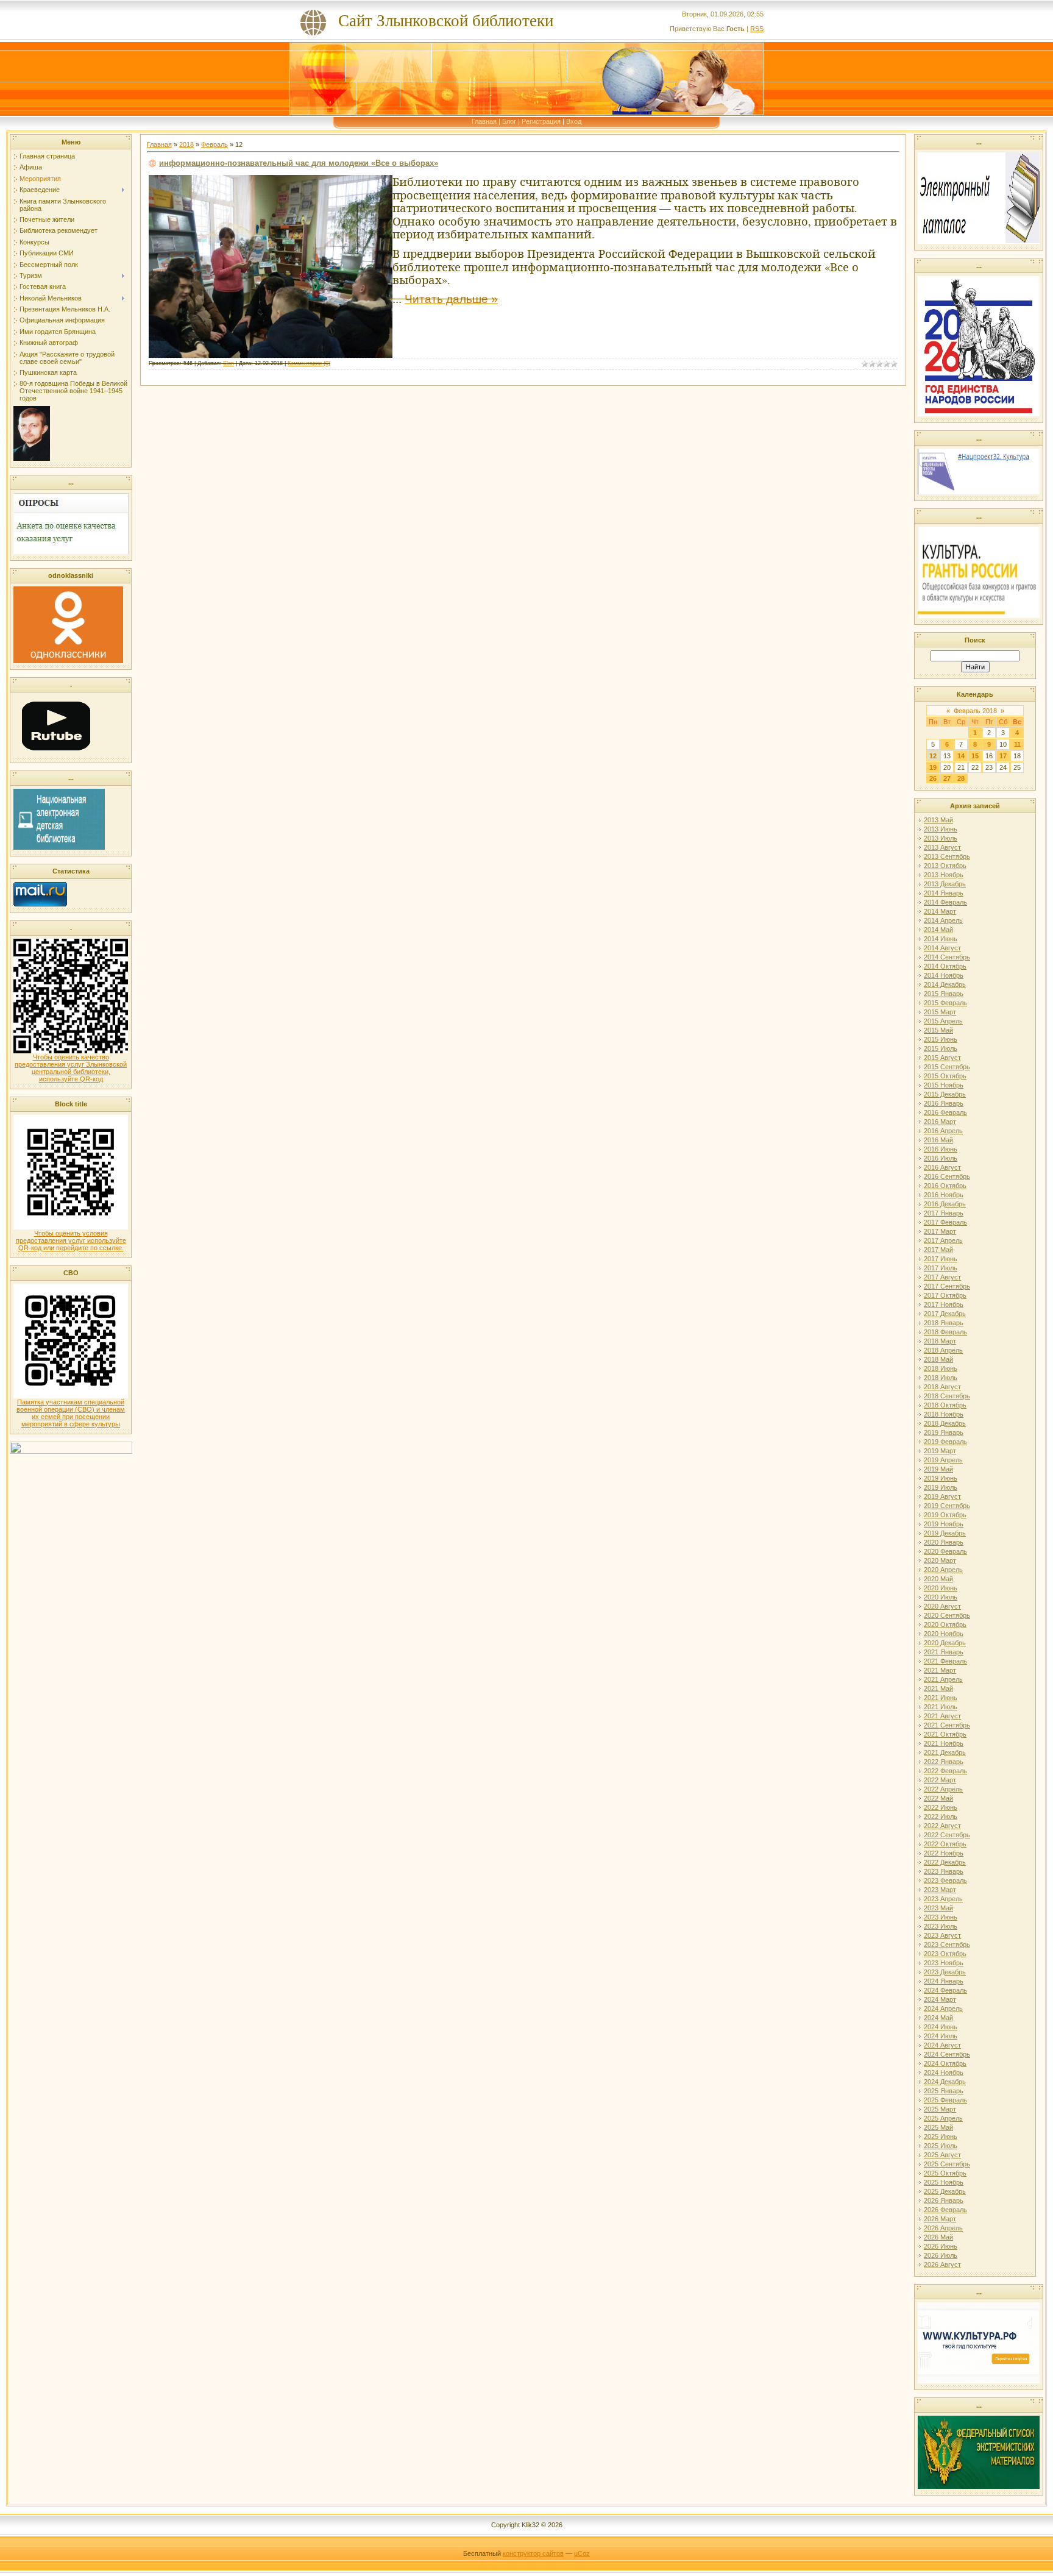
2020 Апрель (943, 1570)
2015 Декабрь (945, 1094)
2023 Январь (944, 1871)
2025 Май (938, 2127)
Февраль (214, 144)
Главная (484, 121)
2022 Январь (944, 1762)
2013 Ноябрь (944, 875)
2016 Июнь (941, 1149)
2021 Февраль (945, 1661)
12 (933, 756)
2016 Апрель (943, 1131)
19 (933, 767)
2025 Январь (944, 2091)
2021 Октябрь (945, 1734)
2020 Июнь (941, 1588)
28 (961, 778)
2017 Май (938, 1250)
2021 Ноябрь (944, 1743)
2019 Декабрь (945, 1533)
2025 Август (942, 2155)
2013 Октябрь (945, 866)
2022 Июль (941, 1816)
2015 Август (942, 1058)
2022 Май (938, 1798)
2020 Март (940, 1560)
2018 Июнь (941, 1368)
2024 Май (938, 2018)
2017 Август (942, 1277)
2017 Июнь (941, 1259)
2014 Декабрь (945, 984)
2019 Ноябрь (944, 1524)
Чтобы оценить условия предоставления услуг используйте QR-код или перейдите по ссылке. (71, 1240)
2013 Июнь (941, 829)
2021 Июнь (941, 1698)
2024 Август (942, 2045)
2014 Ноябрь (944, 975)
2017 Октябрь (945, 1295)
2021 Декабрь (945, 1752)
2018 (186, 144)
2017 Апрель (943, 1240)
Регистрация (541, 121)
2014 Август (942, 948)
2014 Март (940, 911)
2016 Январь (944, 1103)
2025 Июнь (941, 2137)
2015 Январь (944, 994)
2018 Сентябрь (947, 1396)
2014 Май (938, 930)
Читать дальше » (451, 299)
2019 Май (938, 1469)
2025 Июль (941, 2146)
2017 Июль (941, 1268)
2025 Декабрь (945, 2191)
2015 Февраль (945, 1003)
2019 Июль (941, 1487)
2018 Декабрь (945, 1423)
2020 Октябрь (945, 1624)
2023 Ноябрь (944, 1963)
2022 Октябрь (945, 1844)
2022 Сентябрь (947, 1835)
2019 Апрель (943, 1460)
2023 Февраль (945, 1880)
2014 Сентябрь (947, 957)
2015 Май (938, 1030)
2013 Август (942, 847)
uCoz (582, 2553)
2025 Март (940, 2109)
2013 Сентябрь (947, 856)
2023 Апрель (943, 1899)
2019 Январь (944, 1432)
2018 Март (940, 1341)
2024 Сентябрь (947, 2054)
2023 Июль (941, 1926)
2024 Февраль (945, 1990)
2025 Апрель (943, 2118)
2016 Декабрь (945, 1204)
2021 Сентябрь (947, 1725)
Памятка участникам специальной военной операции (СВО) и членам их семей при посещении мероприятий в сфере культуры (71, 1413)
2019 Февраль (945, 1442)
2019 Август (942, 1496)
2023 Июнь (941, 1917)
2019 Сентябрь (947, 1506)
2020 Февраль (945, 1551)
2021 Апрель (943, 1679)
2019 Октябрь (945, 1515)
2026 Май (938, 2237)
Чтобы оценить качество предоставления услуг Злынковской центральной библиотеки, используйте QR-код (71, 1068)
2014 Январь (944, 893)
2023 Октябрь (945, 1954)
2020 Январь (944, 1542)
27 (947, 778)
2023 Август (942, 1935)
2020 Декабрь (945, 1643)
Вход (574, 121)
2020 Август (942, 1606)
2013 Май (938, 820)
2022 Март (940, 1780)
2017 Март (940, 1231)
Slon (229, 363)
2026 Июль (941, 2255)
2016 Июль (941, 1158)
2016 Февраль (945, 1112)
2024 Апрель (943, 2008)
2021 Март (940, 1670)
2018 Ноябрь (944, 1414)
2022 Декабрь (945, 1862)
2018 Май (938, 1359)
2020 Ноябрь (944, 1634)
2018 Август (942, 1387)
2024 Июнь (941, 2027)
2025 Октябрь (945, 2173)
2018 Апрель (943, 1350)
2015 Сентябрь (947, 1067)
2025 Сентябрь (947, 2164)
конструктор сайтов (533, 2553)
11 (1017, 744)
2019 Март (940, 1451)
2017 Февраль (945, 1222)
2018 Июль (941, 1378)
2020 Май (938, 1579)
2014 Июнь (941, 939)
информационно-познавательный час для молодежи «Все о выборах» (299, 163)
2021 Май (938, 1688)
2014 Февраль (945, 902)
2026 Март (940, 2219)
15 (975, 756)
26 (933, 778)
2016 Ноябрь (944, 1195)
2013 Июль (941, 838)
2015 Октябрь (945, 1076)
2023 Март (940, 1890)
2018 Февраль (945, 1332)
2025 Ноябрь (944, 2182)
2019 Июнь (941, 1478)
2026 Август (942, 2265)
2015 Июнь (941, 1039)
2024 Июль (941, 2036)
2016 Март (940, 1122)
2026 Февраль (945, 2210)
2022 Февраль (945, 1771)
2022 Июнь (941, 1807)
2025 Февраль (945, 2100)
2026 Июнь (941, 2246)
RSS (757, 29)
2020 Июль (941, 1597)
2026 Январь (944, 2201)
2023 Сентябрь (947, 1944)
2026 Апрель (943, 2228)
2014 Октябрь (945, 966)
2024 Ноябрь (944, 2073)
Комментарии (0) (309, 363)
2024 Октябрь (945, 2063)
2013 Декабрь (945, 884)
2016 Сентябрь (947, 1176)
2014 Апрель (943, 920)
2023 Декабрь (945, 1972)
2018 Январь (944, 1323)
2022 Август (942, 1826)
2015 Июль (941, 1048)
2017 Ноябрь (944, 1304)
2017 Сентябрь (947, 1286)
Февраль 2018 (975, 711)
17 (1003, 756)
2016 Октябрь (945, 1186)
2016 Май (938, 1140)
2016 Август (942, 1167)
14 (961, 756)
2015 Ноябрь (944, 1085)
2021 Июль (941, 1707)
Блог (509, 121)
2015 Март (940, 1012)
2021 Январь (944, 1652)
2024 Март (940, 1999)
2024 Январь (944, 1981)
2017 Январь (944, 1213)
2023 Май (938, 1908)
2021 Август (942, 1716)
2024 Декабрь (945, 2082)
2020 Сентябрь (947, 1615)
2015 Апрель (943, 1021)
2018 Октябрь (945, 1405)
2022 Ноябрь (944, 1853)
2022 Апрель (943, 1789)
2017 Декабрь (945, 1314)
